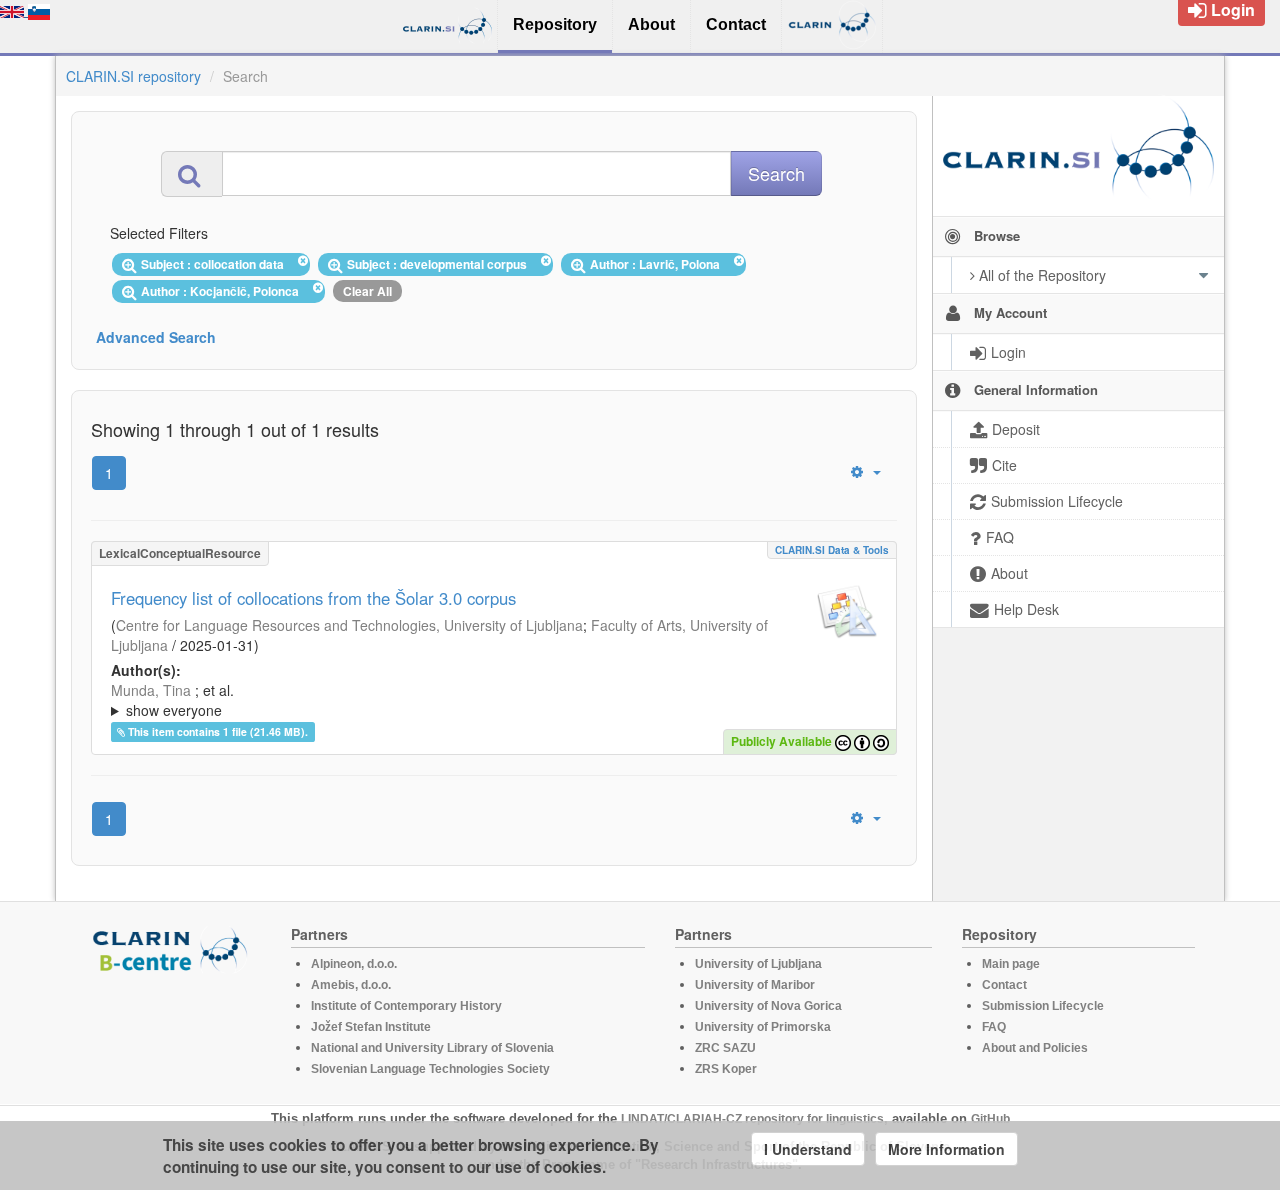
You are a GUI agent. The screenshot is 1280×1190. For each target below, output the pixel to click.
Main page (1011, 964)
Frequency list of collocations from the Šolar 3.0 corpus (313, 598)
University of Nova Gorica (768, 1006)
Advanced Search (156, 337)
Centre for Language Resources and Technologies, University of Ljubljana (349, 625)
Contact (1004, 985)
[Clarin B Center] (173, 948)
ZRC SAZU (725, 1048)
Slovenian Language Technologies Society (430, 1069)
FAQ (994, 1027)
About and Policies (1035, 1048)
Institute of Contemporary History (406, 1006)
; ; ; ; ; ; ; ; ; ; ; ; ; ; (492, 700)
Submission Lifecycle (1043, 1006)
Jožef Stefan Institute (371, 1027)
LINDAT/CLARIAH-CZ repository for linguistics (752, 1119)
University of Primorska (763, 1027)
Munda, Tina (151, 690)
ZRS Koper (726, 1069)
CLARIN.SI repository (133, 76)
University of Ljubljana (758, 964)
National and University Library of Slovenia (432, 1048)
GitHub (990, 1119)
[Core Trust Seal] (173, 1030)
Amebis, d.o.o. (351, 985)
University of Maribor (755, 985)
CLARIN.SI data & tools (832, 550)
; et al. (172, 700)
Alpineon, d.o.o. (354, 964)
